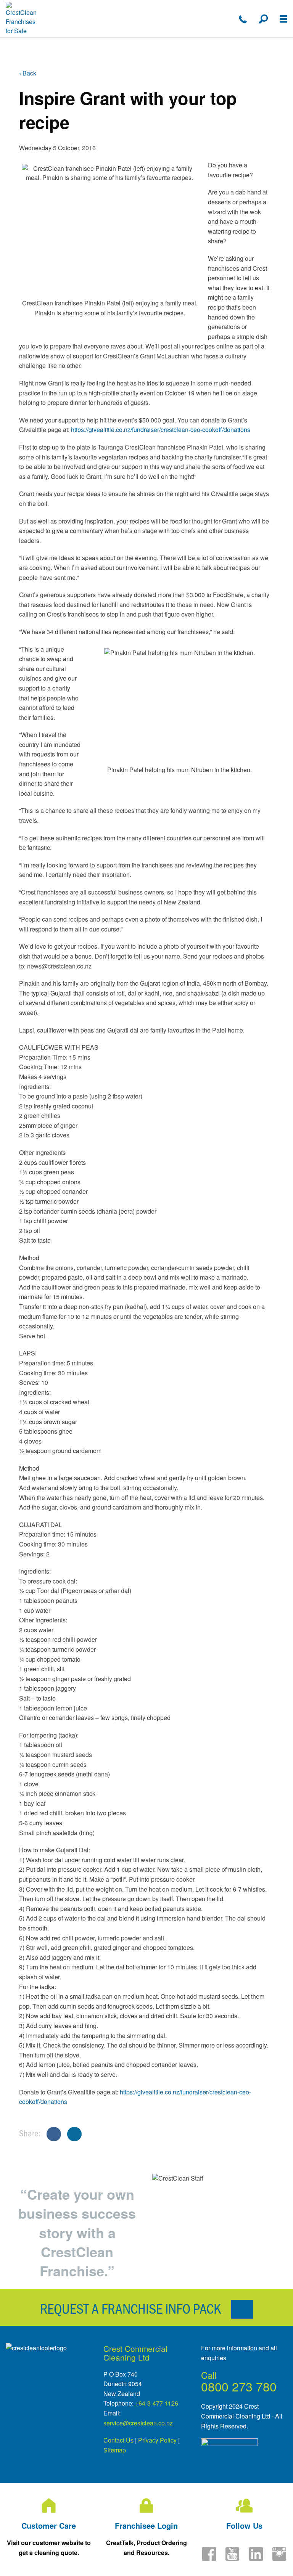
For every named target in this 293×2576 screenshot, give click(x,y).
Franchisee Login (146, 2525)
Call (209, 2375)
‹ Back (28, 73)
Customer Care (49, 2525)
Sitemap (115, 2450)
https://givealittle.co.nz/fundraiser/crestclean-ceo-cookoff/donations (161, 430)
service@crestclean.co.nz (138, 2423)
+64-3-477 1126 (157, 2403)
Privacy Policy (157, 2440)
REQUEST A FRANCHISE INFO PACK (132, 2308)
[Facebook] (209, 2559)
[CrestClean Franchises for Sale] (22, 19)
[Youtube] (232, 2559)
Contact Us (118, 2440)
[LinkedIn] (256, 2559)
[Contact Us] (243, 19)
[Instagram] (279, 2559)
